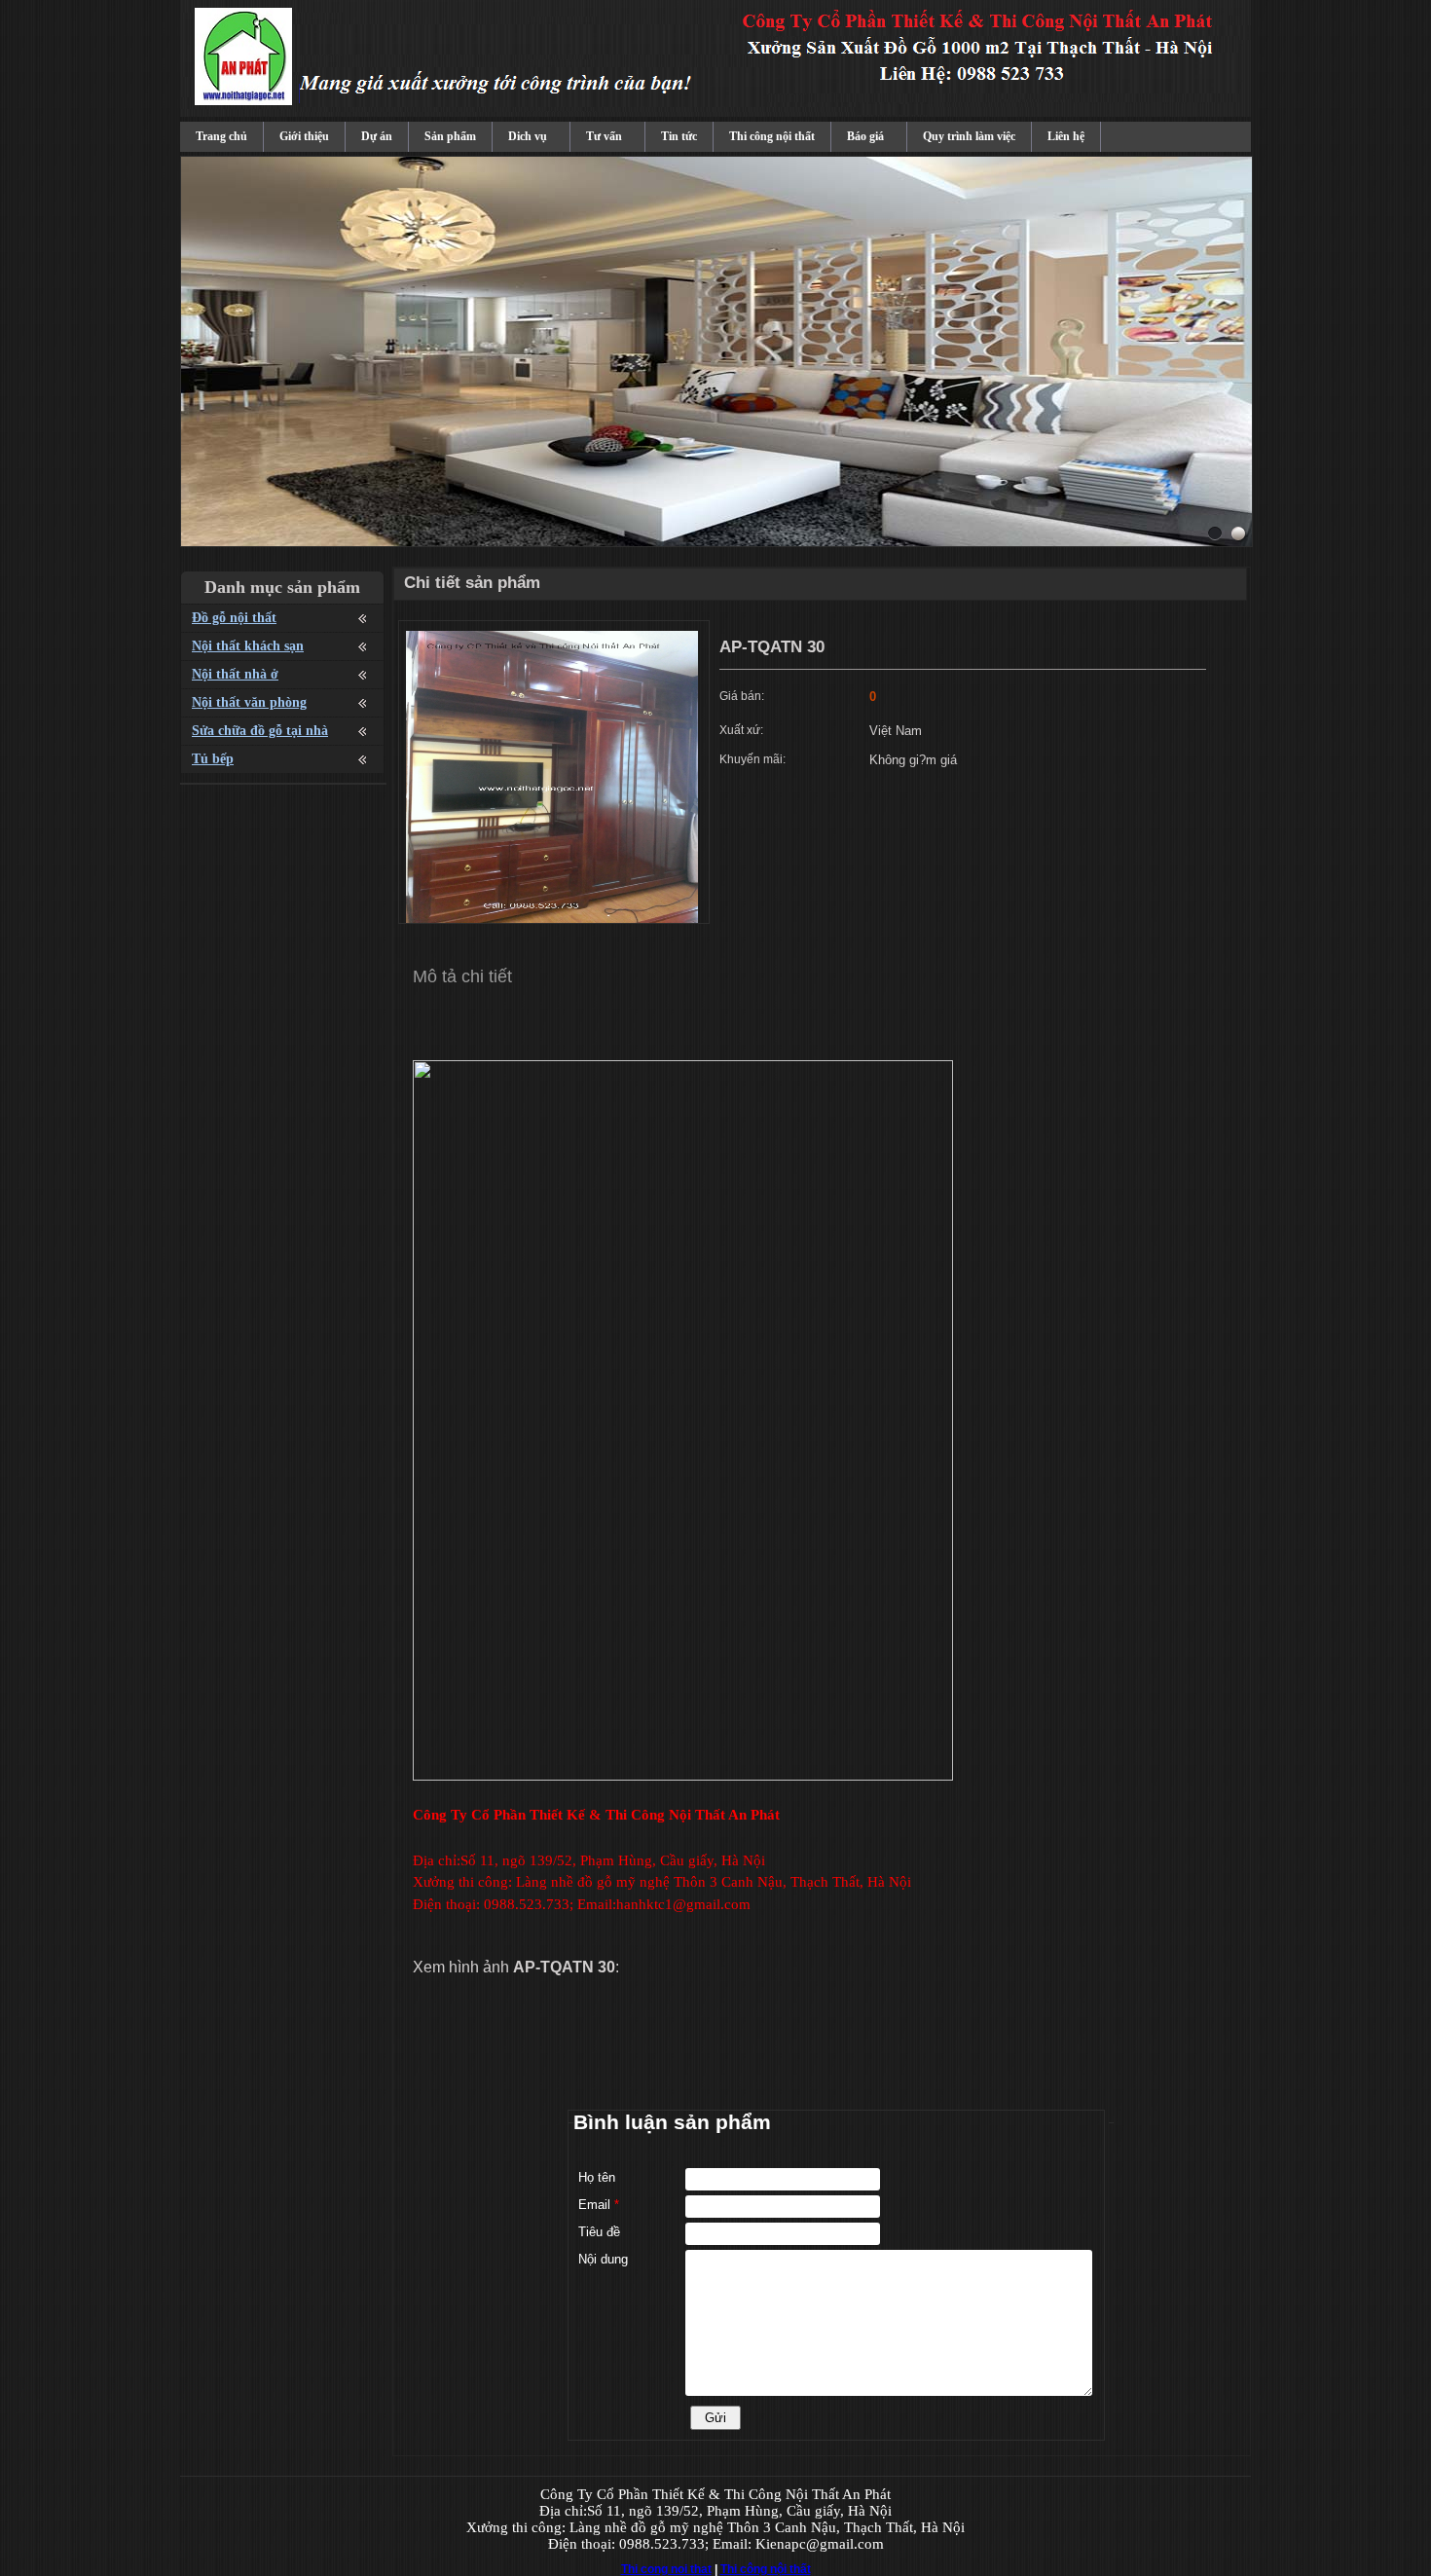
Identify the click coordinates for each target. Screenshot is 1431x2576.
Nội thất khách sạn (248, 646)
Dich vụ (528, 136)
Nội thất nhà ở (235, 674)
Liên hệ (1066, 136)
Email (599, 2205)
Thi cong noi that (666, 2569)
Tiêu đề (599, 2232)
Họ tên (597, 2177)
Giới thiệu (304, 136)
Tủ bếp (213, 759)
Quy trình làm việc (969, 136)
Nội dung (603, 2259)
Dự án (377, 136)
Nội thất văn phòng (249, 702)
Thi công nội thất (772, 136)
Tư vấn (604, 136)
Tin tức (679, 136)
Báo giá (865, 136)
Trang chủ (221, 136)
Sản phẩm (450, 136)
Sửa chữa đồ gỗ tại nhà (260, 731)
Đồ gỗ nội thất (234, 618)
